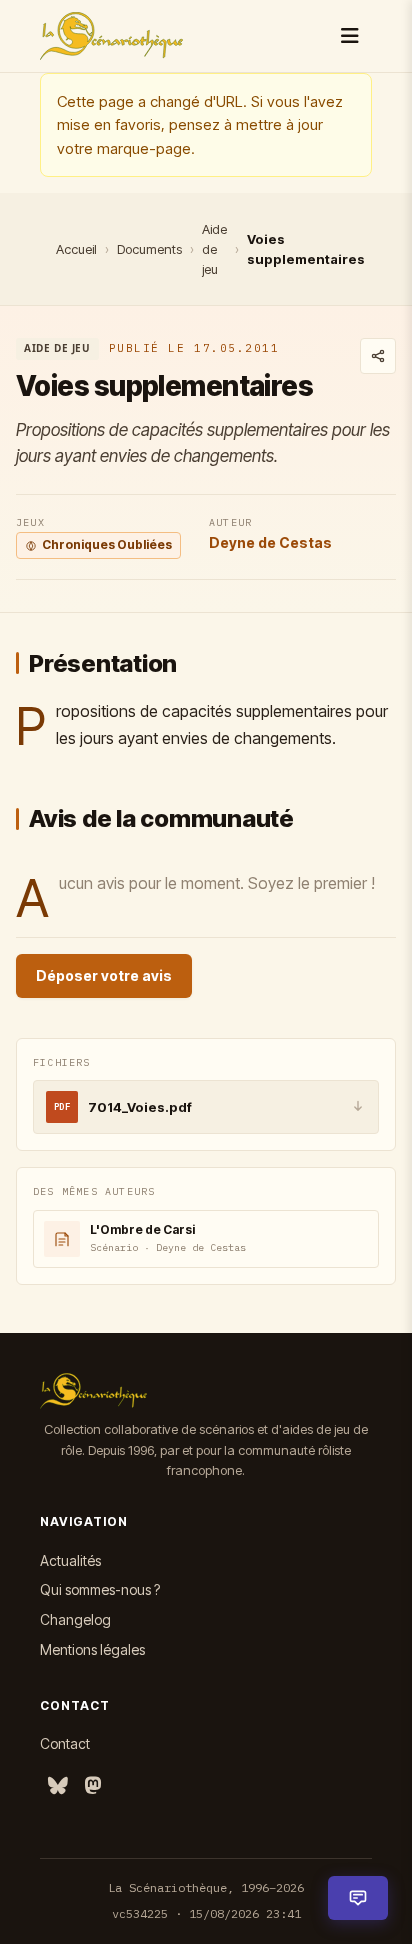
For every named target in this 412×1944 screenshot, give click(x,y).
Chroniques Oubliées (107, 544)
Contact (65, 1743)
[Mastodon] (93, 1786)
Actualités (70, 1560)
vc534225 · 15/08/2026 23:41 (206, 1913)
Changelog (75, 1619)
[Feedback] (358, 1898)
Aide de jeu (214, 249)
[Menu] (350, 36)
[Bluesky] (58, 1786)
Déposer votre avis (104, 975)
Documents (149, 249)
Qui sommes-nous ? (100, 1589)
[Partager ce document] (378, 356)
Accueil (76, 249)
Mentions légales (92, 1649)
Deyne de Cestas (270, 542)
